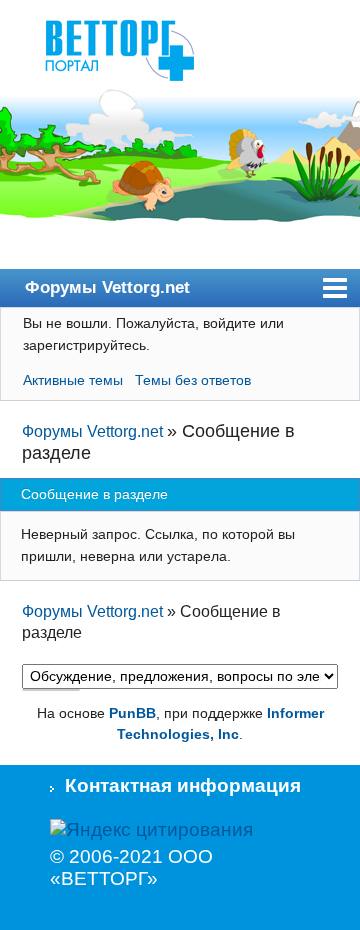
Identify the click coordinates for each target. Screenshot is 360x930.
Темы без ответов (193, 380)
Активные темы (73, 380)
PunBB (132, 713)
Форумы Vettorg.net (107, 287)
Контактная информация (183, 785)
